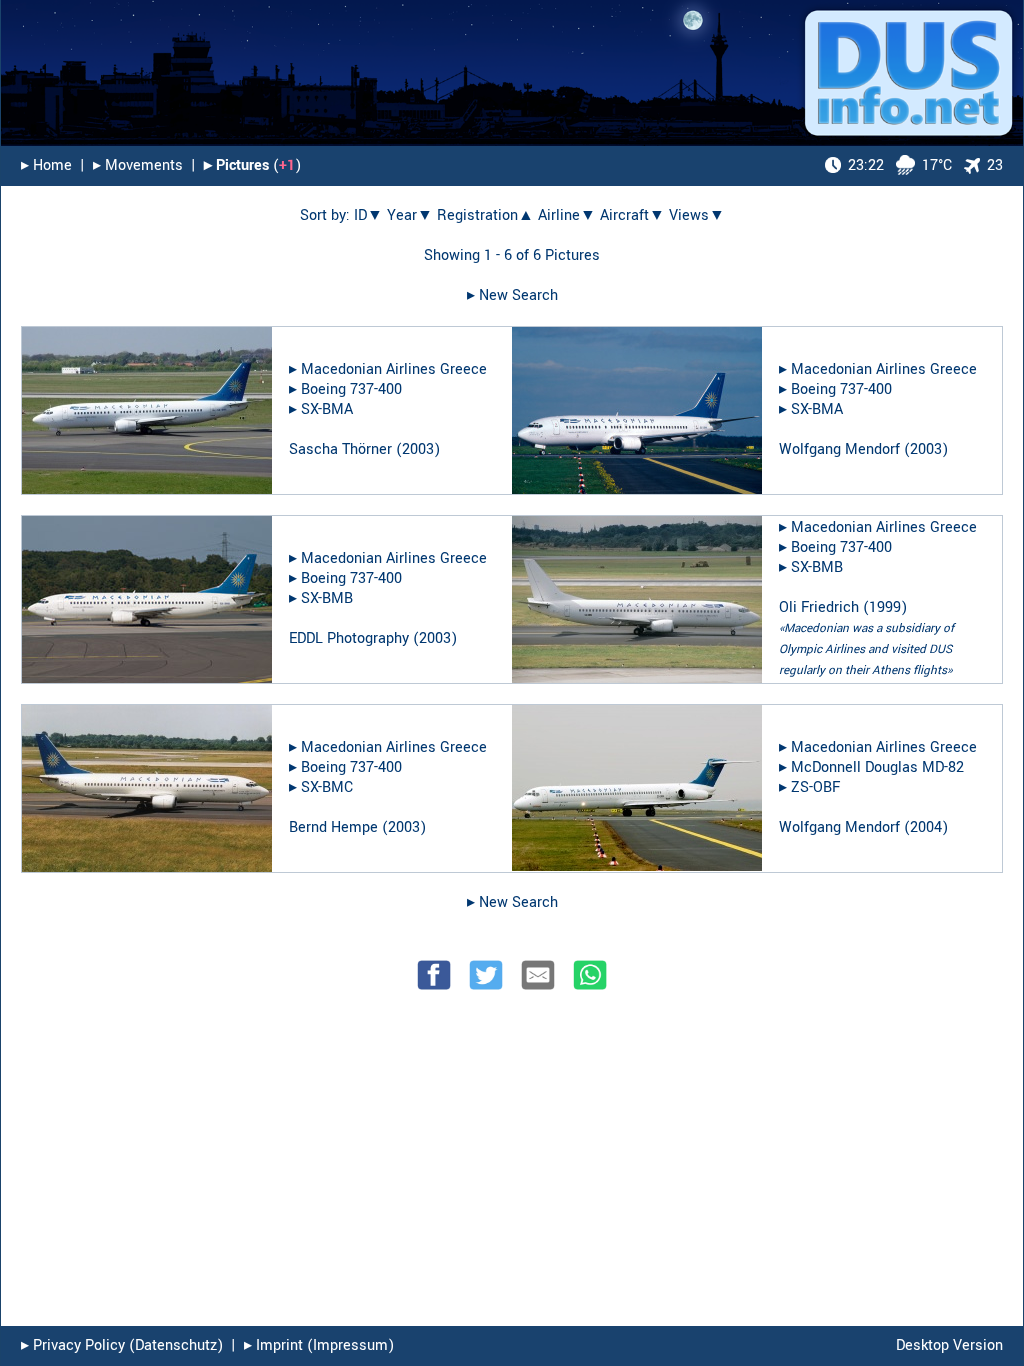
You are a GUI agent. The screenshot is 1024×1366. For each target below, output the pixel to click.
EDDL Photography (349, 638)
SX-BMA (327, 409)
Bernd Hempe (333, 827)
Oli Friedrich (819, 607)
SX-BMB (327, 598)
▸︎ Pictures (236, 165)
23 (995, 165)
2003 (418, 449)
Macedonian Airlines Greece (394, 369)
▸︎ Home (46, 165)
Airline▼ (567, 215)
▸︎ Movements (138, 165)
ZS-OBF (815, 787)
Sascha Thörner (340, 449)
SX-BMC (327, 787)
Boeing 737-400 (351, 389)
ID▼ (368, 215)
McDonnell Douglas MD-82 (877, 767)
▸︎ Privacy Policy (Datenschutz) (122, 1345)
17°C (900, 165)
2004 (926, 827)
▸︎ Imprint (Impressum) (319, 1345)
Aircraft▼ (632, 215)
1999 (885, 607)
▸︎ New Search (512, 295)
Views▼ (697, 215)
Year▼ (410, 215)
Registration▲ (485, 215)
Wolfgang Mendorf (839, 449)
